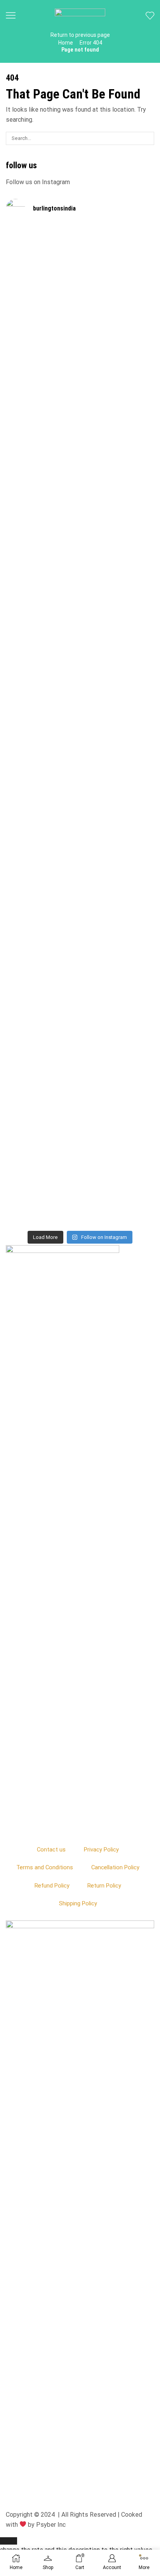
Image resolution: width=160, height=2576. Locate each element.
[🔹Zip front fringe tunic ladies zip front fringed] (117, 307)
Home (66, 43)
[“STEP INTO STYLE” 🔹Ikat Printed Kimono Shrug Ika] (43, 1069)
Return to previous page (80, 35)
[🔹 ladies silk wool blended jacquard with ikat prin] (117, 793)
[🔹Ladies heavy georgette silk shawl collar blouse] (43, 316)
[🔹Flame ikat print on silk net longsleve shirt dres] (117, 1025)
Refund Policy (52, 1886)
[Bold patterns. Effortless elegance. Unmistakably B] (117, 539)
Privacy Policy (101, 1850)
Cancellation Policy (115, 1867)
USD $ (76, 2545)
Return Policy (104, 1886)
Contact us (51, 1850)
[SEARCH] (148, 138)
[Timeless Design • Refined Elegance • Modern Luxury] (43, 775)
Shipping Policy (78, 1903)
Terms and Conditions (45, 1867)
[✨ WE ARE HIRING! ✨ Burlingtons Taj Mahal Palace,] (43, 495)
